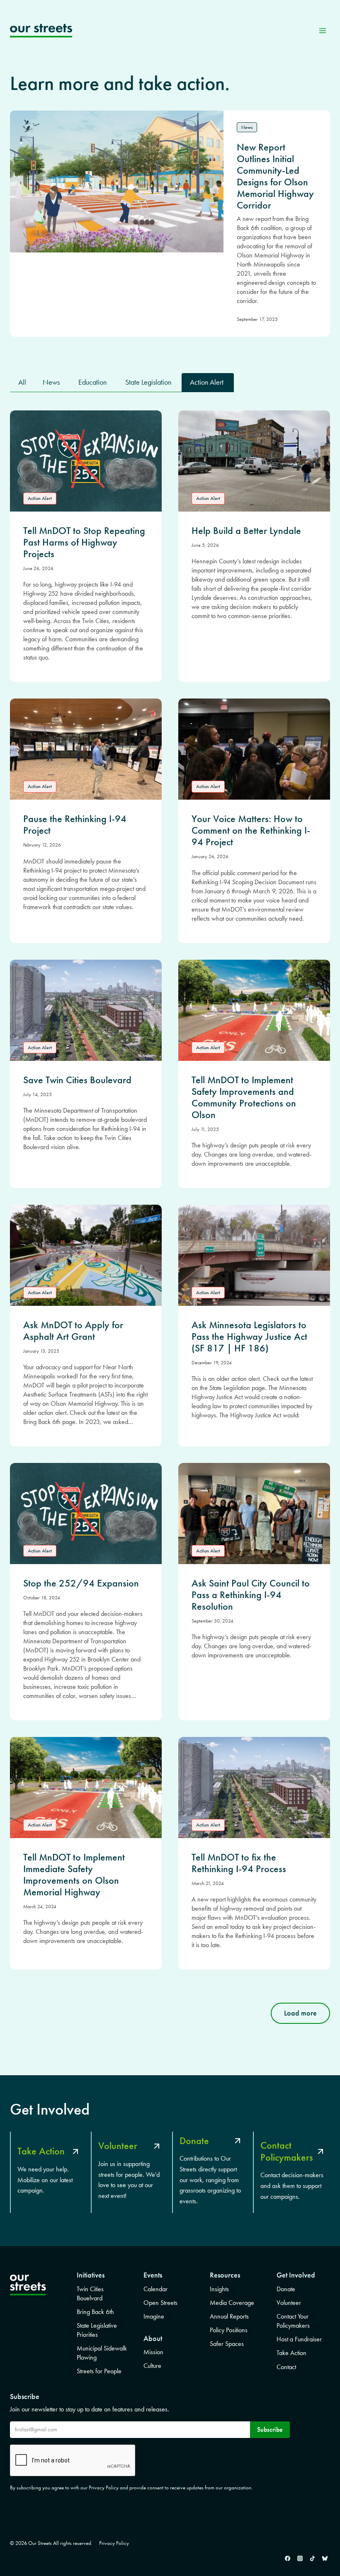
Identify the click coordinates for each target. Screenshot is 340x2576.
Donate (286, 2289)
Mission (153, 2352)
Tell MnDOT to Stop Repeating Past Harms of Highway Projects (84, 542)
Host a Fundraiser (299, 2339)
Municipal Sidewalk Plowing (102, 2353)
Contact (286, 2367)
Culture (152, 2366)
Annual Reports (229, 2316)
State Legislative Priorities (97, 2330)
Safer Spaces (227, 2344)
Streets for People (99, 2371)
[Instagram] (300, 2558)
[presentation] (86, 461)
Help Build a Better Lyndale (246, 531)
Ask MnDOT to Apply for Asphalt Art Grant (73, 1331)
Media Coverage (232, 2303)
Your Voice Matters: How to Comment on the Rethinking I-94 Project (251, 830)
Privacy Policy (114, 2543)
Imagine (154, 2316)
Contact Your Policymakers (293, 2321)
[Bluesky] (325, 2558)
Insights (219, 2289)
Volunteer (289, 2303)
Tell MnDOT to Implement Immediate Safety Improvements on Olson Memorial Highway (74, 1875)
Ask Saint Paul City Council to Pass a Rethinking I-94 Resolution (251, 1595)
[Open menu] (322, 30)
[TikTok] (312, 2558)
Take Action (291, 2353)
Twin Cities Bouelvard (90, 2293)
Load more (300, 2013)
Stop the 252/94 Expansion (81, 1583)
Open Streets (160, 2303)
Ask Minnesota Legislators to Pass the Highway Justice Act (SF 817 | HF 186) (249, 1337)
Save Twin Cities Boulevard (77, 1080)
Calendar (155, 2289)
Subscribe (270, 2429)
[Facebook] (287, 2558)
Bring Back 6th (95, 2312)
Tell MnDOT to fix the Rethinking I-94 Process (239, 1863)
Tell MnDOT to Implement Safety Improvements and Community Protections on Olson (244, 1097)
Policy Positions (229, 2330)
